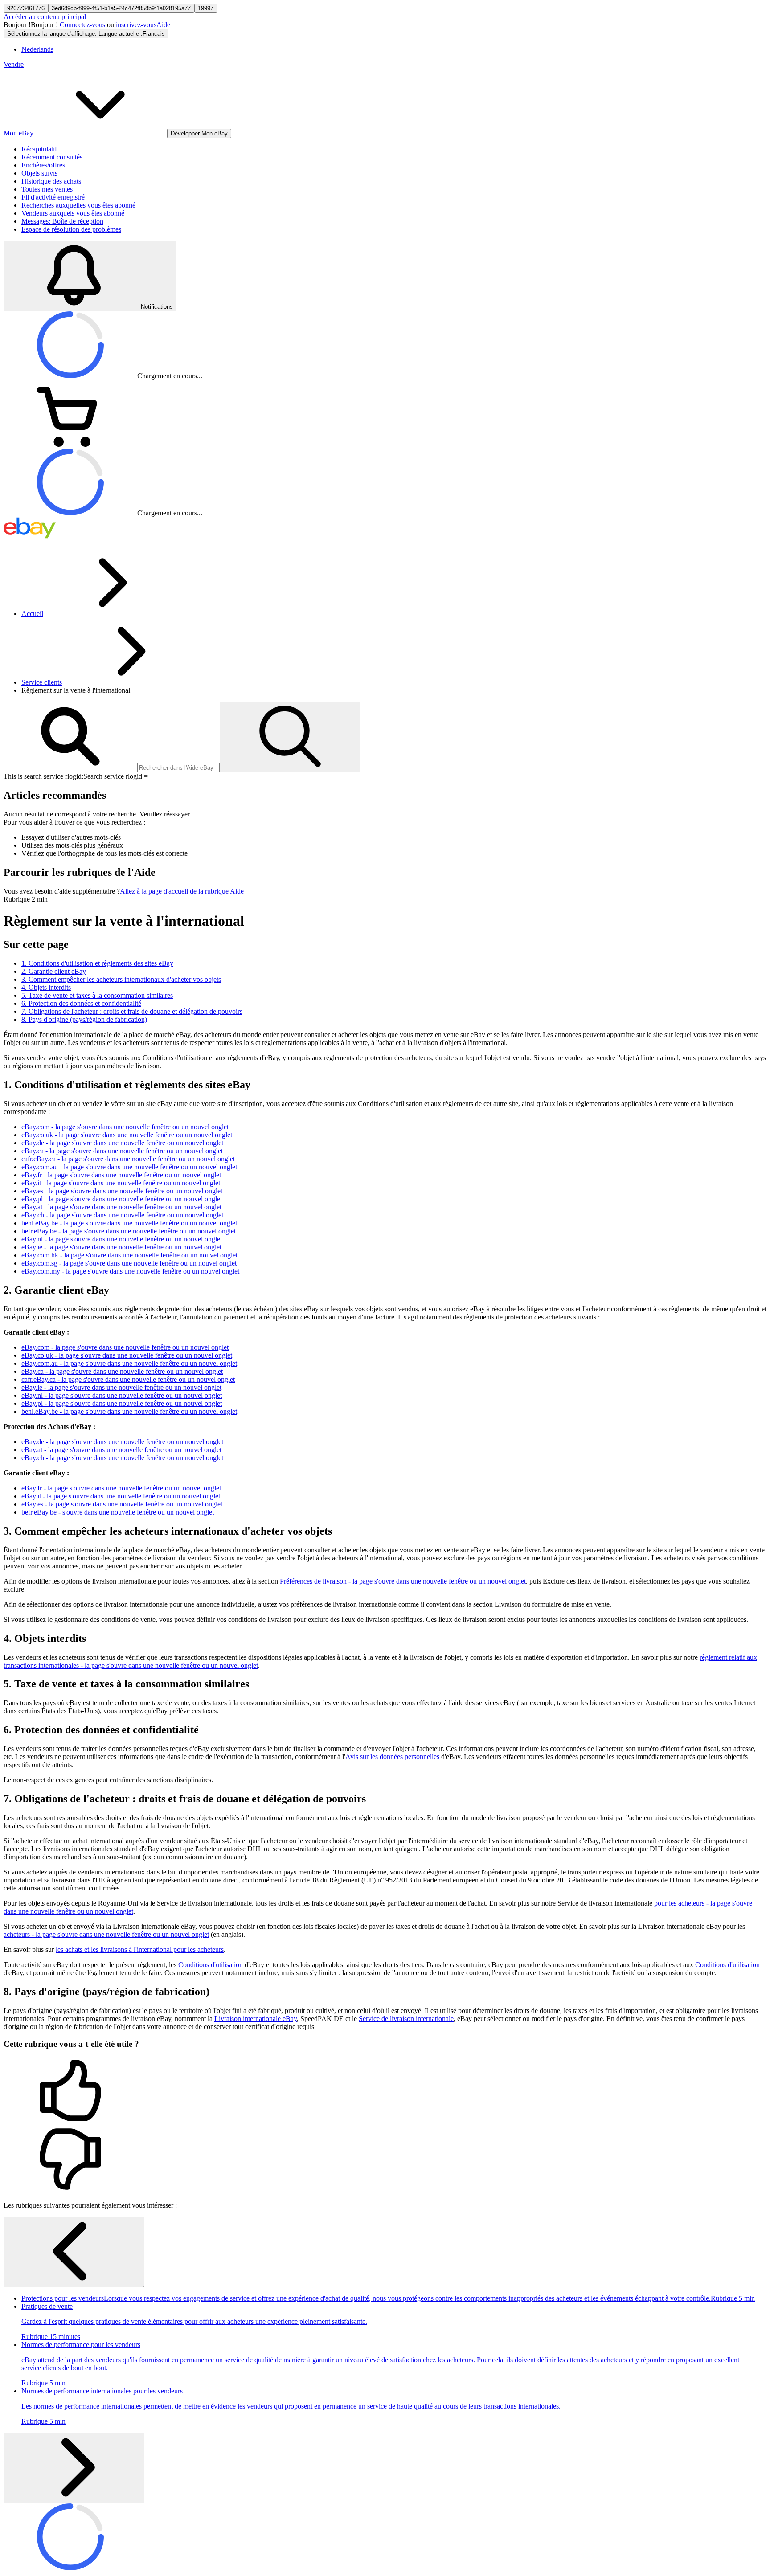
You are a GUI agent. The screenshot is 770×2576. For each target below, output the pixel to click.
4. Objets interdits (46, 987)
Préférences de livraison (403, 1581)
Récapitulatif (39, 149)
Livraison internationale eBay (256, 2019)
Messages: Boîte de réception (62, 221)
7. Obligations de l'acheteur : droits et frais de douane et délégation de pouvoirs (132, 1011)
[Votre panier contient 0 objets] (70, 444)
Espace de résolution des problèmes (71, 229)
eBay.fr (121, 1175)
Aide (163, 25)
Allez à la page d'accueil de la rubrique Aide (182, 891)
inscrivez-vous (136, 25)
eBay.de (122, 1143)
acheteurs (106, 1934)
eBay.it (121, 1183)
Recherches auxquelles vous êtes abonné (78, 205)
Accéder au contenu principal (45, 17)
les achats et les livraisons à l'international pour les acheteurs (140, 1949)
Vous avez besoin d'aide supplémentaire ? (62, 891)
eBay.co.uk (127, 1135)
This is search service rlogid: (43, 776)
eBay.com (125, 1127)
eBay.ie (121, 1247)
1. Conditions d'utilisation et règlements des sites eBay (97, 963)
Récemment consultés (52, 157)
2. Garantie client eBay (54, 971)
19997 (206, 8)
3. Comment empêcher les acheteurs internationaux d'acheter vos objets (121, 979)
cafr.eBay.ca (128, 1159)
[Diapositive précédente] (74, 2252)
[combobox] (178, 768)
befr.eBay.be (129, 1231)
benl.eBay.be (129, 1223)
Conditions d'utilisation (211, 1965)
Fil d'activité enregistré (53, 197)
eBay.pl (122, 1199)
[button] (385, 2091)
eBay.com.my (130, 1271)
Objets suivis (39, 173)
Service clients (42, 682)
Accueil (32, 614)
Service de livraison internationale (406, 2019)
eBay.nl (122, 1239)
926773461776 (26, 8)
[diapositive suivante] (74, 2468)
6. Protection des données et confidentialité (81, 1003)
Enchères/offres (43, 165)
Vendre (14, 64)
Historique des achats (51, 181)
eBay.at (121, 1207)
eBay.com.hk (129, 1255)
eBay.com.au (129, 1167)
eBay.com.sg (129, 1263)
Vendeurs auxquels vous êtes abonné (73, 213)
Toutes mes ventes (47, 189)
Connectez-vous (82, 25)
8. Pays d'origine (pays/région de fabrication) (84, 1019)
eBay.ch (122, 1215)
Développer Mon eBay (199, 133)
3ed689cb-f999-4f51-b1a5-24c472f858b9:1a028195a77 (121, 8)
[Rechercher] (290, 737)
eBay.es (122, 1191)
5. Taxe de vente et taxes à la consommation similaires (97, 995)
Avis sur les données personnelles (392, 1757)
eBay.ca (122, 1151)
